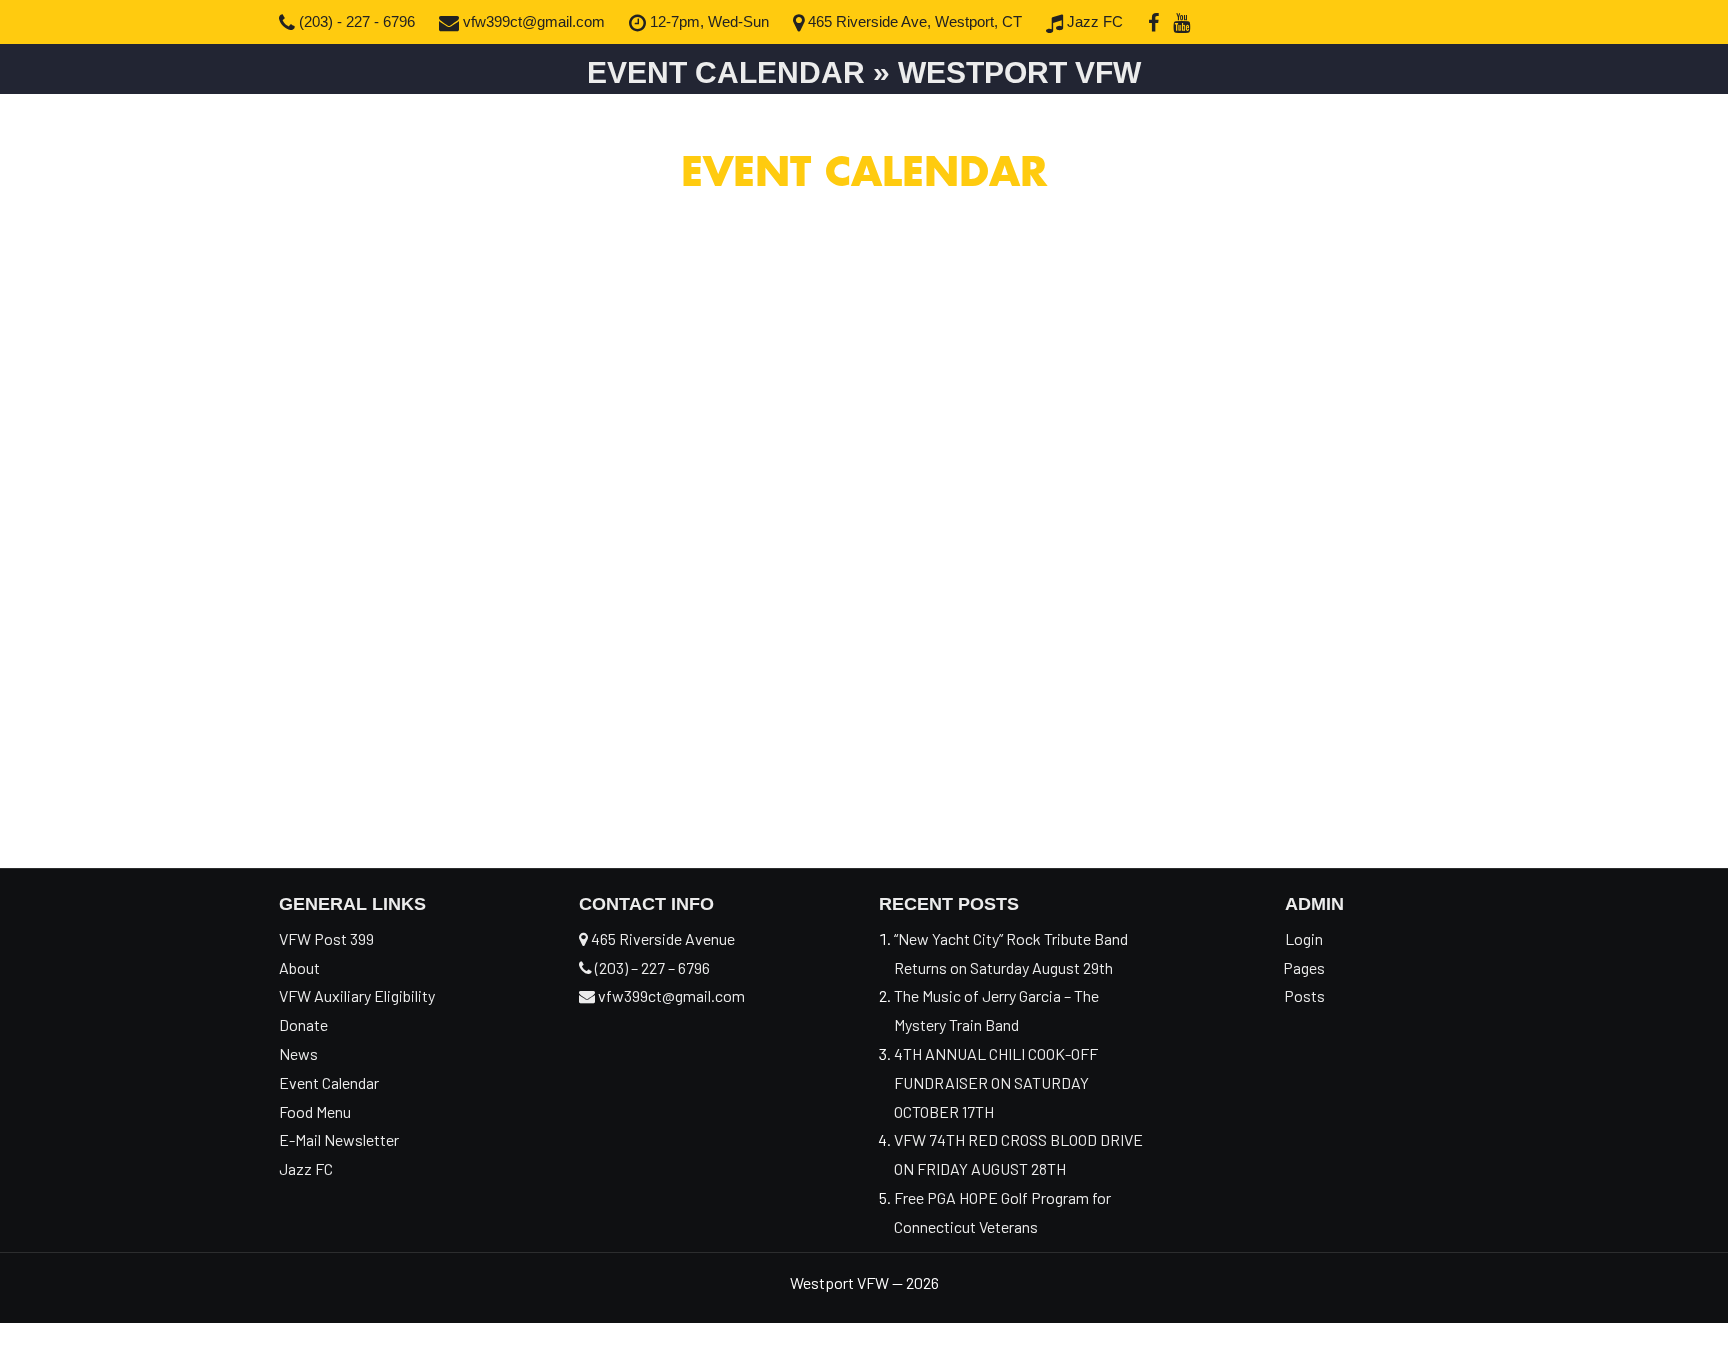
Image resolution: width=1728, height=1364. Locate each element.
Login (1304, 938)
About (299, 967)
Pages (1304, 967)
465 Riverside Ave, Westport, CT (913, 21)
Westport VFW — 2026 (864, 1282)
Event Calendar (329, 1082)
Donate (303, 1024)
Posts (1304, 995)
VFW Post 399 (326, 938)
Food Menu (315, 1111)
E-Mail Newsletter (339, 1139)
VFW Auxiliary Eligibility (357, 995)
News (298, 1053)
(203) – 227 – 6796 (651, 967)
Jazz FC (1093, 21)
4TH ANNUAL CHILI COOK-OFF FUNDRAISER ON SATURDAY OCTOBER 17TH (996, 1082)
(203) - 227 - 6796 (355, 21)
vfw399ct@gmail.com (532, 21)
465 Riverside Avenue (661, 938)
